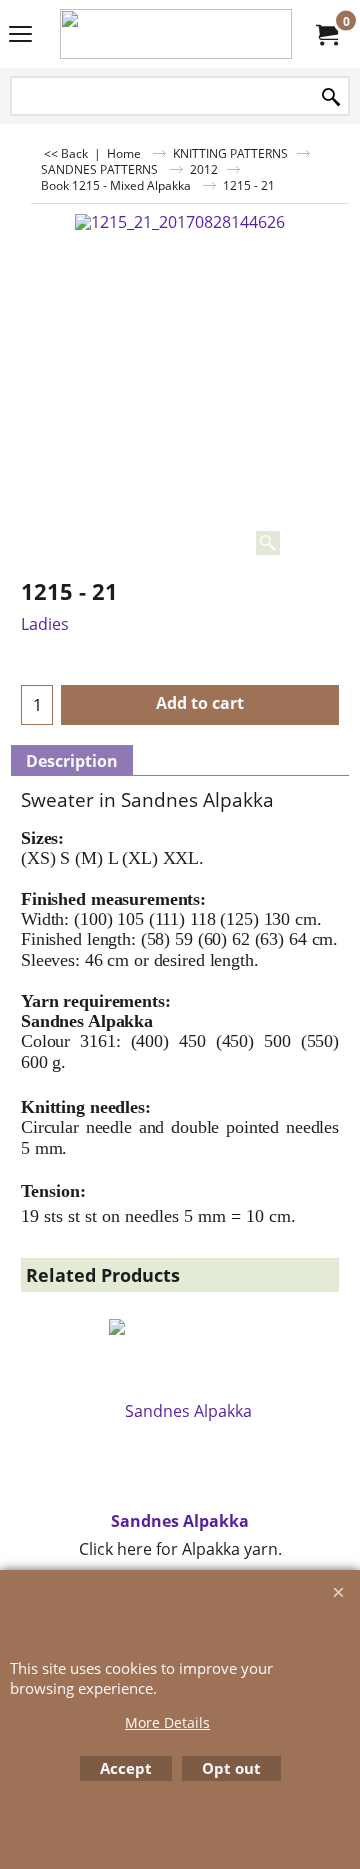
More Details (167, 1722)
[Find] (331, 97)
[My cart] (326, 34)
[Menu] (20, 36)
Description (72, 761)
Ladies (45, 624)
